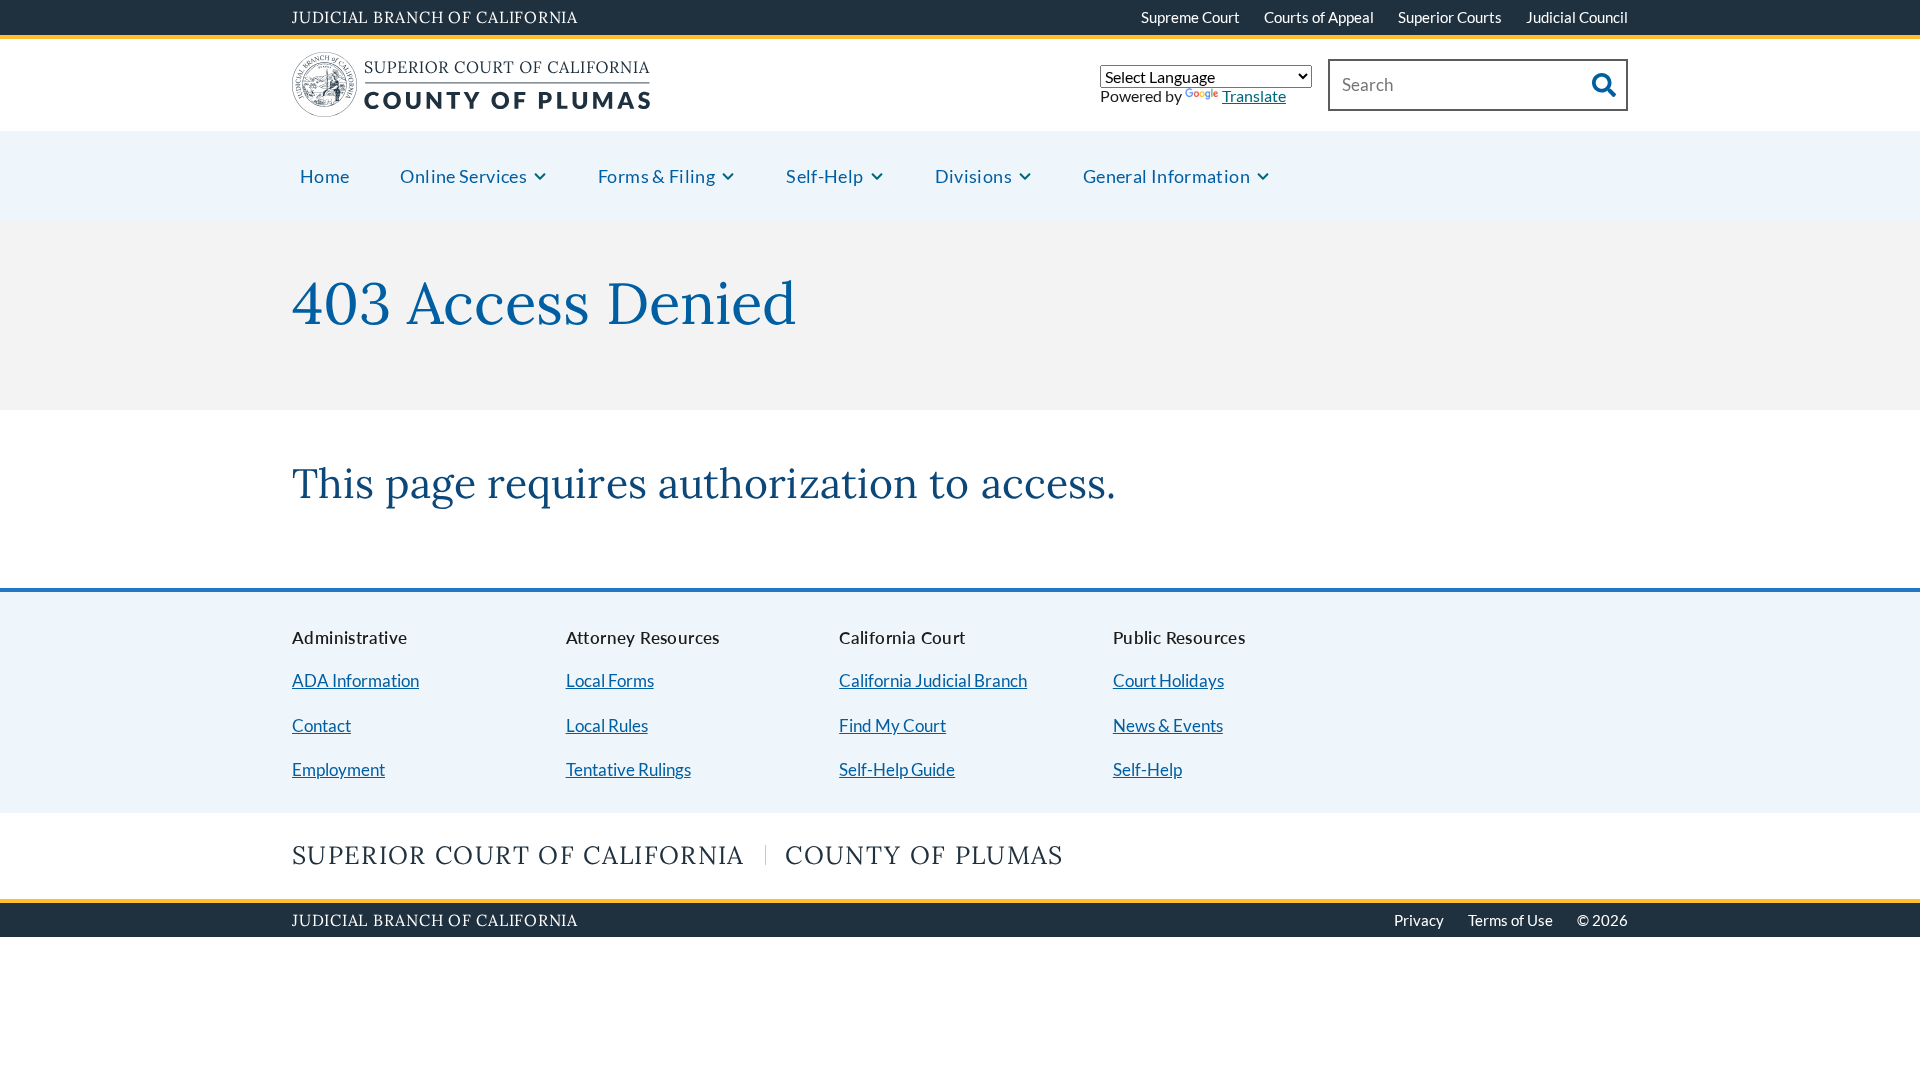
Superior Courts (1450, 17)
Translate (1254, 95)
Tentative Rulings (628, 769)
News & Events (1168, 725)
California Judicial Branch (933, 680)
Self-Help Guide (897, 769)
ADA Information (355, 680)
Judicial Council (1577, 17)
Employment (338, 769)
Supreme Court (1190, 17)
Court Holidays (1168, 680)
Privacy (1419, 920)
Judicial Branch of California (435, 17)
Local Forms (610, 680)
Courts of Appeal (1319, 17)
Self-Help (1147, 769)
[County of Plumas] (471, 104)
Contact (321, 725)
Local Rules (607, 725)
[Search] (1604, 85)
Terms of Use (1510, 920)
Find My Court (892, 725)
